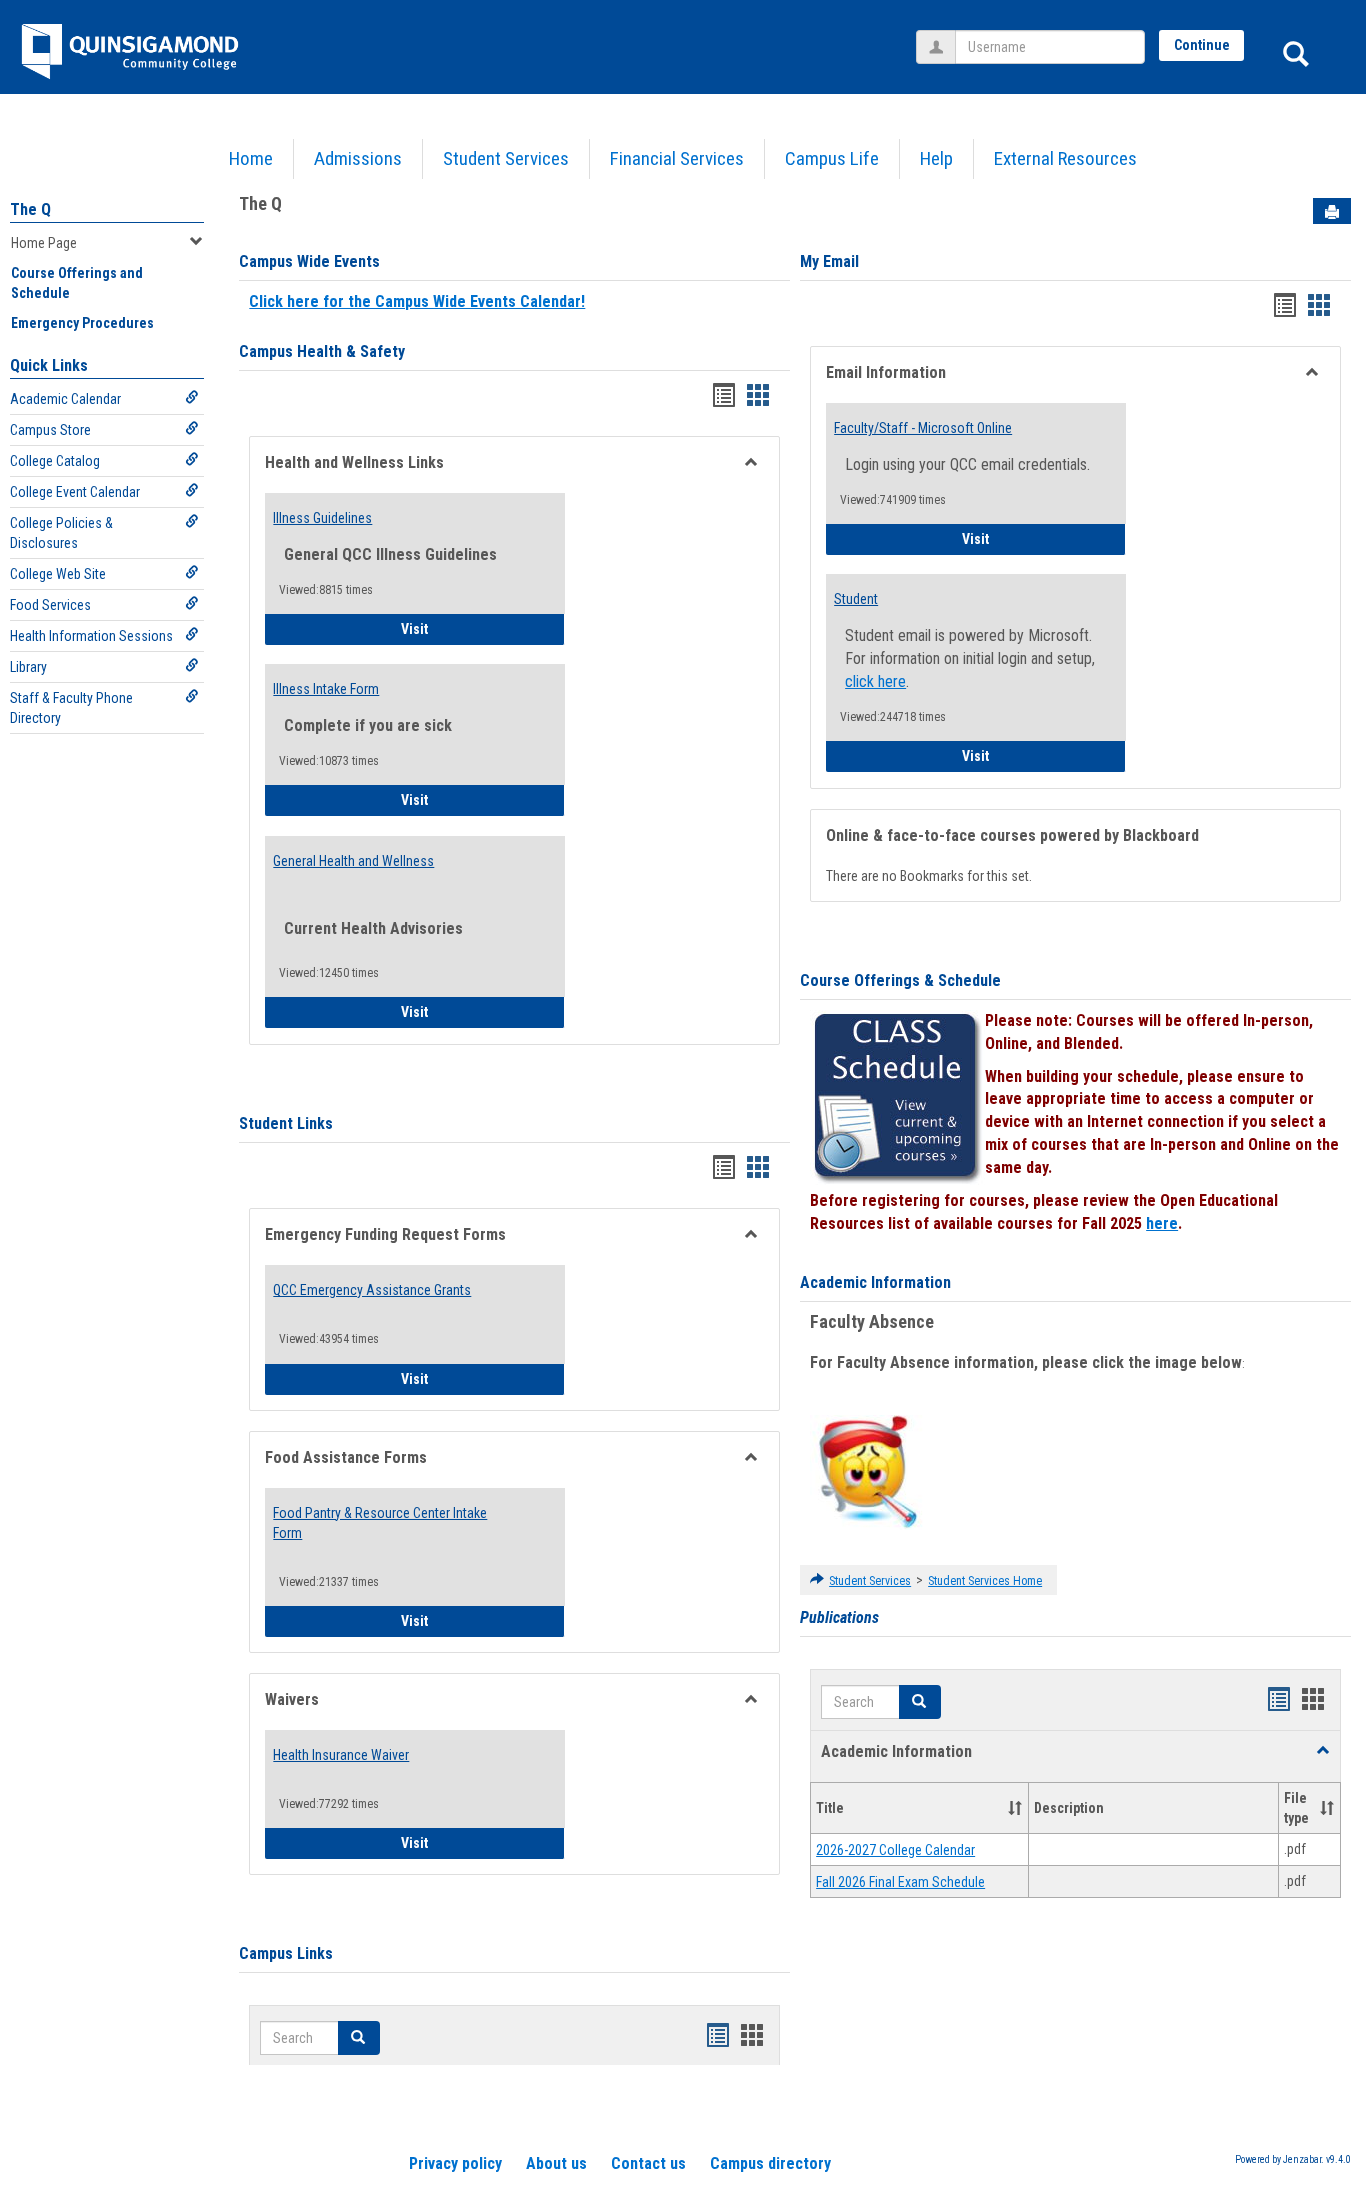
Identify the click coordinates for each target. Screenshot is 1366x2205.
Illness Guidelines (322, 518)
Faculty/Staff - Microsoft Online (923, 428)
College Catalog (55, 461)
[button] (920, 1702)
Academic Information (875, 1282)
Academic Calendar (65, 399)
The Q (30, 209)
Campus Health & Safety (322, 351)
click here (875, 681)
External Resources (1065, 158)
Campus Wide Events (309, 261)
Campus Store (50, 430)
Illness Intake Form (326, 689)
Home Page (44, 243)
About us (556, 2163)
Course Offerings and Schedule (77, 283)
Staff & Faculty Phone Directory (71, 708)
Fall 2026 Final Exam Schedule (900, 1882)
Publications (839, 1617)
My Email (829, 261)
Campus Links (286, 1953)
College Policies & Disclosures (61, 533)
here (1162, 1223)
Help (936, 158)
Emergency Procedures (82, 323)
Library (28, 667)
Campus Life (832, 158)
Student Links (286, 1123)
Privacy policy (455, 2163)
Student (856, 599)
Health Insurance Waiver (341, 1755)
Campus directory (770, 2163)
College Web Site (58, 574)
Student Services (506, 158)
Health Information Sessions (91, 636)
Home (251, 158)
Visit (470, 628)
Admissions (358, 158)
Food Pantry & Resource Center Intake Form (380, 1523)
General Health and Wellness (353, 861)
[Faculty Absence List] (867, 1471)
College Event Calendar (75, 492)
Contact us (648, 2163)
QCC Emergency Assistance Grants (372, 1290)
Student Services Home (985, 1581)
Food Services (50, 605)
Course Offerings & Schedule (900, 980)
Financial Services (677, 158)
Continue (1202, 45)
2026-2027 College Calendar (895, 1850)
